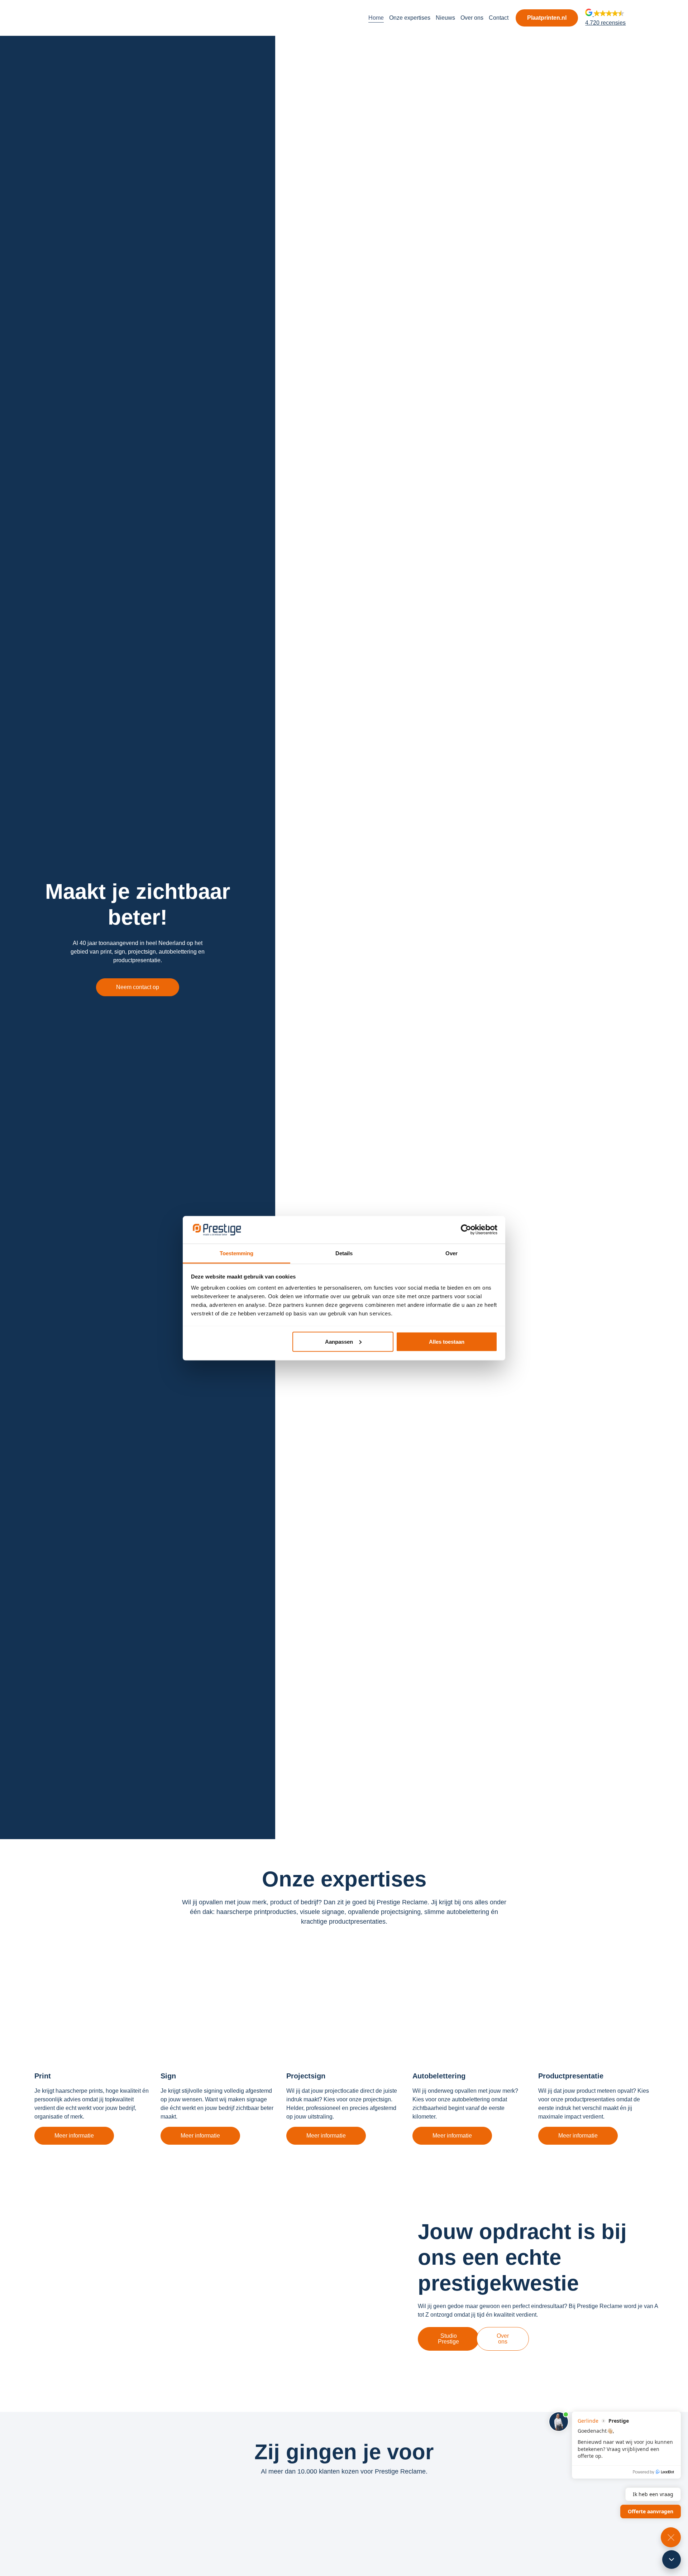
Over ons (472, 18)
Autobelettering (439, 2076)
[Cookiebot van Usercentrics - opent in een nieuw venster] (466, 1229)
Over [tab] (451, 1253)
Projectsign (306, 2076)
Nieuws (445, 18)
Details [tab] (344, 1253)
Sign (168, 2076)
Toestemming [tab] (236, 1253)
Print (43, 2076)
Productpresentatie (571, 2076)
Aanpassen (339, 1341)
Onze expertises (410, 18)
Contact (499, 18)
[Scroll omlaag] (672, 2560)
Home (376, 18)
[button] (605, 18)
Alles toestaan (447, 1341)
